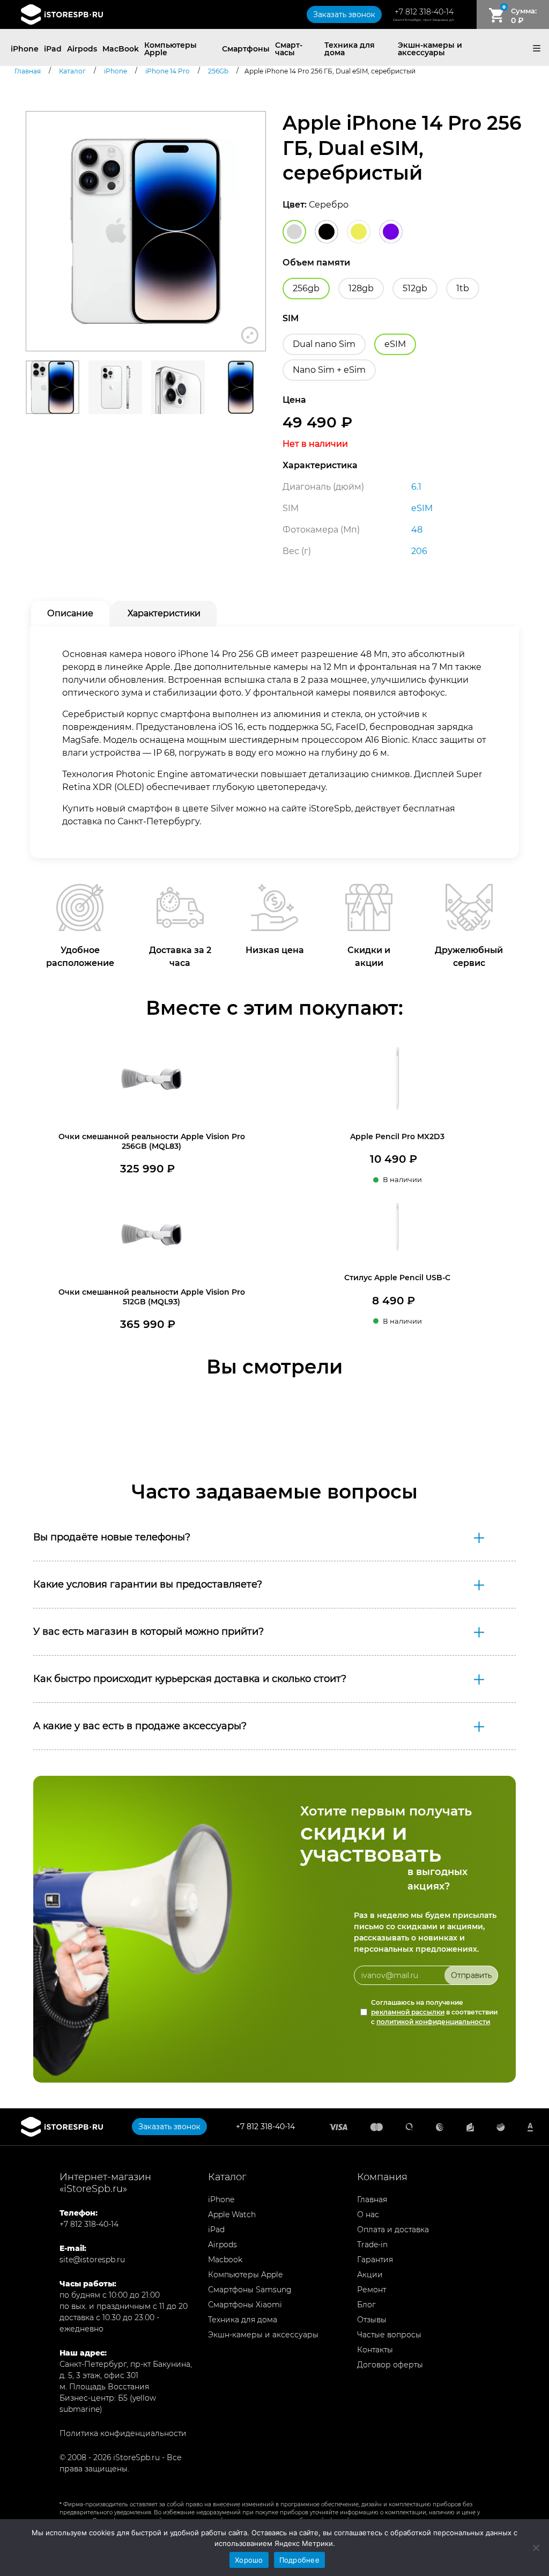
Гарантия (375, 2260)
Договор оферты (390, 2365)
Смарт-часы (289, 49)
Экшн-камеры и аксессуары (430, 49)
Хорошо (249, 2560)
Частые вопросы (389, 2335)
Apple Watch (232, 2215)
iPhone (25, 49)
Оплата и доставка (393, 2230)
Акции (370, 2275)
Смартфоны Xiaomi (245, 2305)
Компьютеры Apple (170, 49)
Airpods (82, 49)
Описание (70, 613)
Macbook (225, 2260)
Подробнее (299, 2560)
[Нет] (536, 2548)
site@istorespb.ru (92, 2260)
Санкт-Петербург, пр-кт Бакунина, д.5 (423, 20)
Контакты (375, 2350)
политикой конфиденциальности (433, 2022)
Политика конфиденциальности (123, 2433)
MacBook (121, 49)
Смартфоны (246, 49)
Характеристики (164, 613)
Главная (372, 2199)
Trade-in (372, 2245)
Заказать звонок (344, 14)
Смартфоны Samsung (250, 2290)
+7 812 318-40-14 (424, 12)
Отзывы (372, 2320)
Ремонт (372, 2290)
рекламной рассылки (408, 2012)
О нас (368, 2215)
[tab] (70, 614)
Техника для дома (350, 49)
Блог (366, 2305)
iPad (53, 49)
